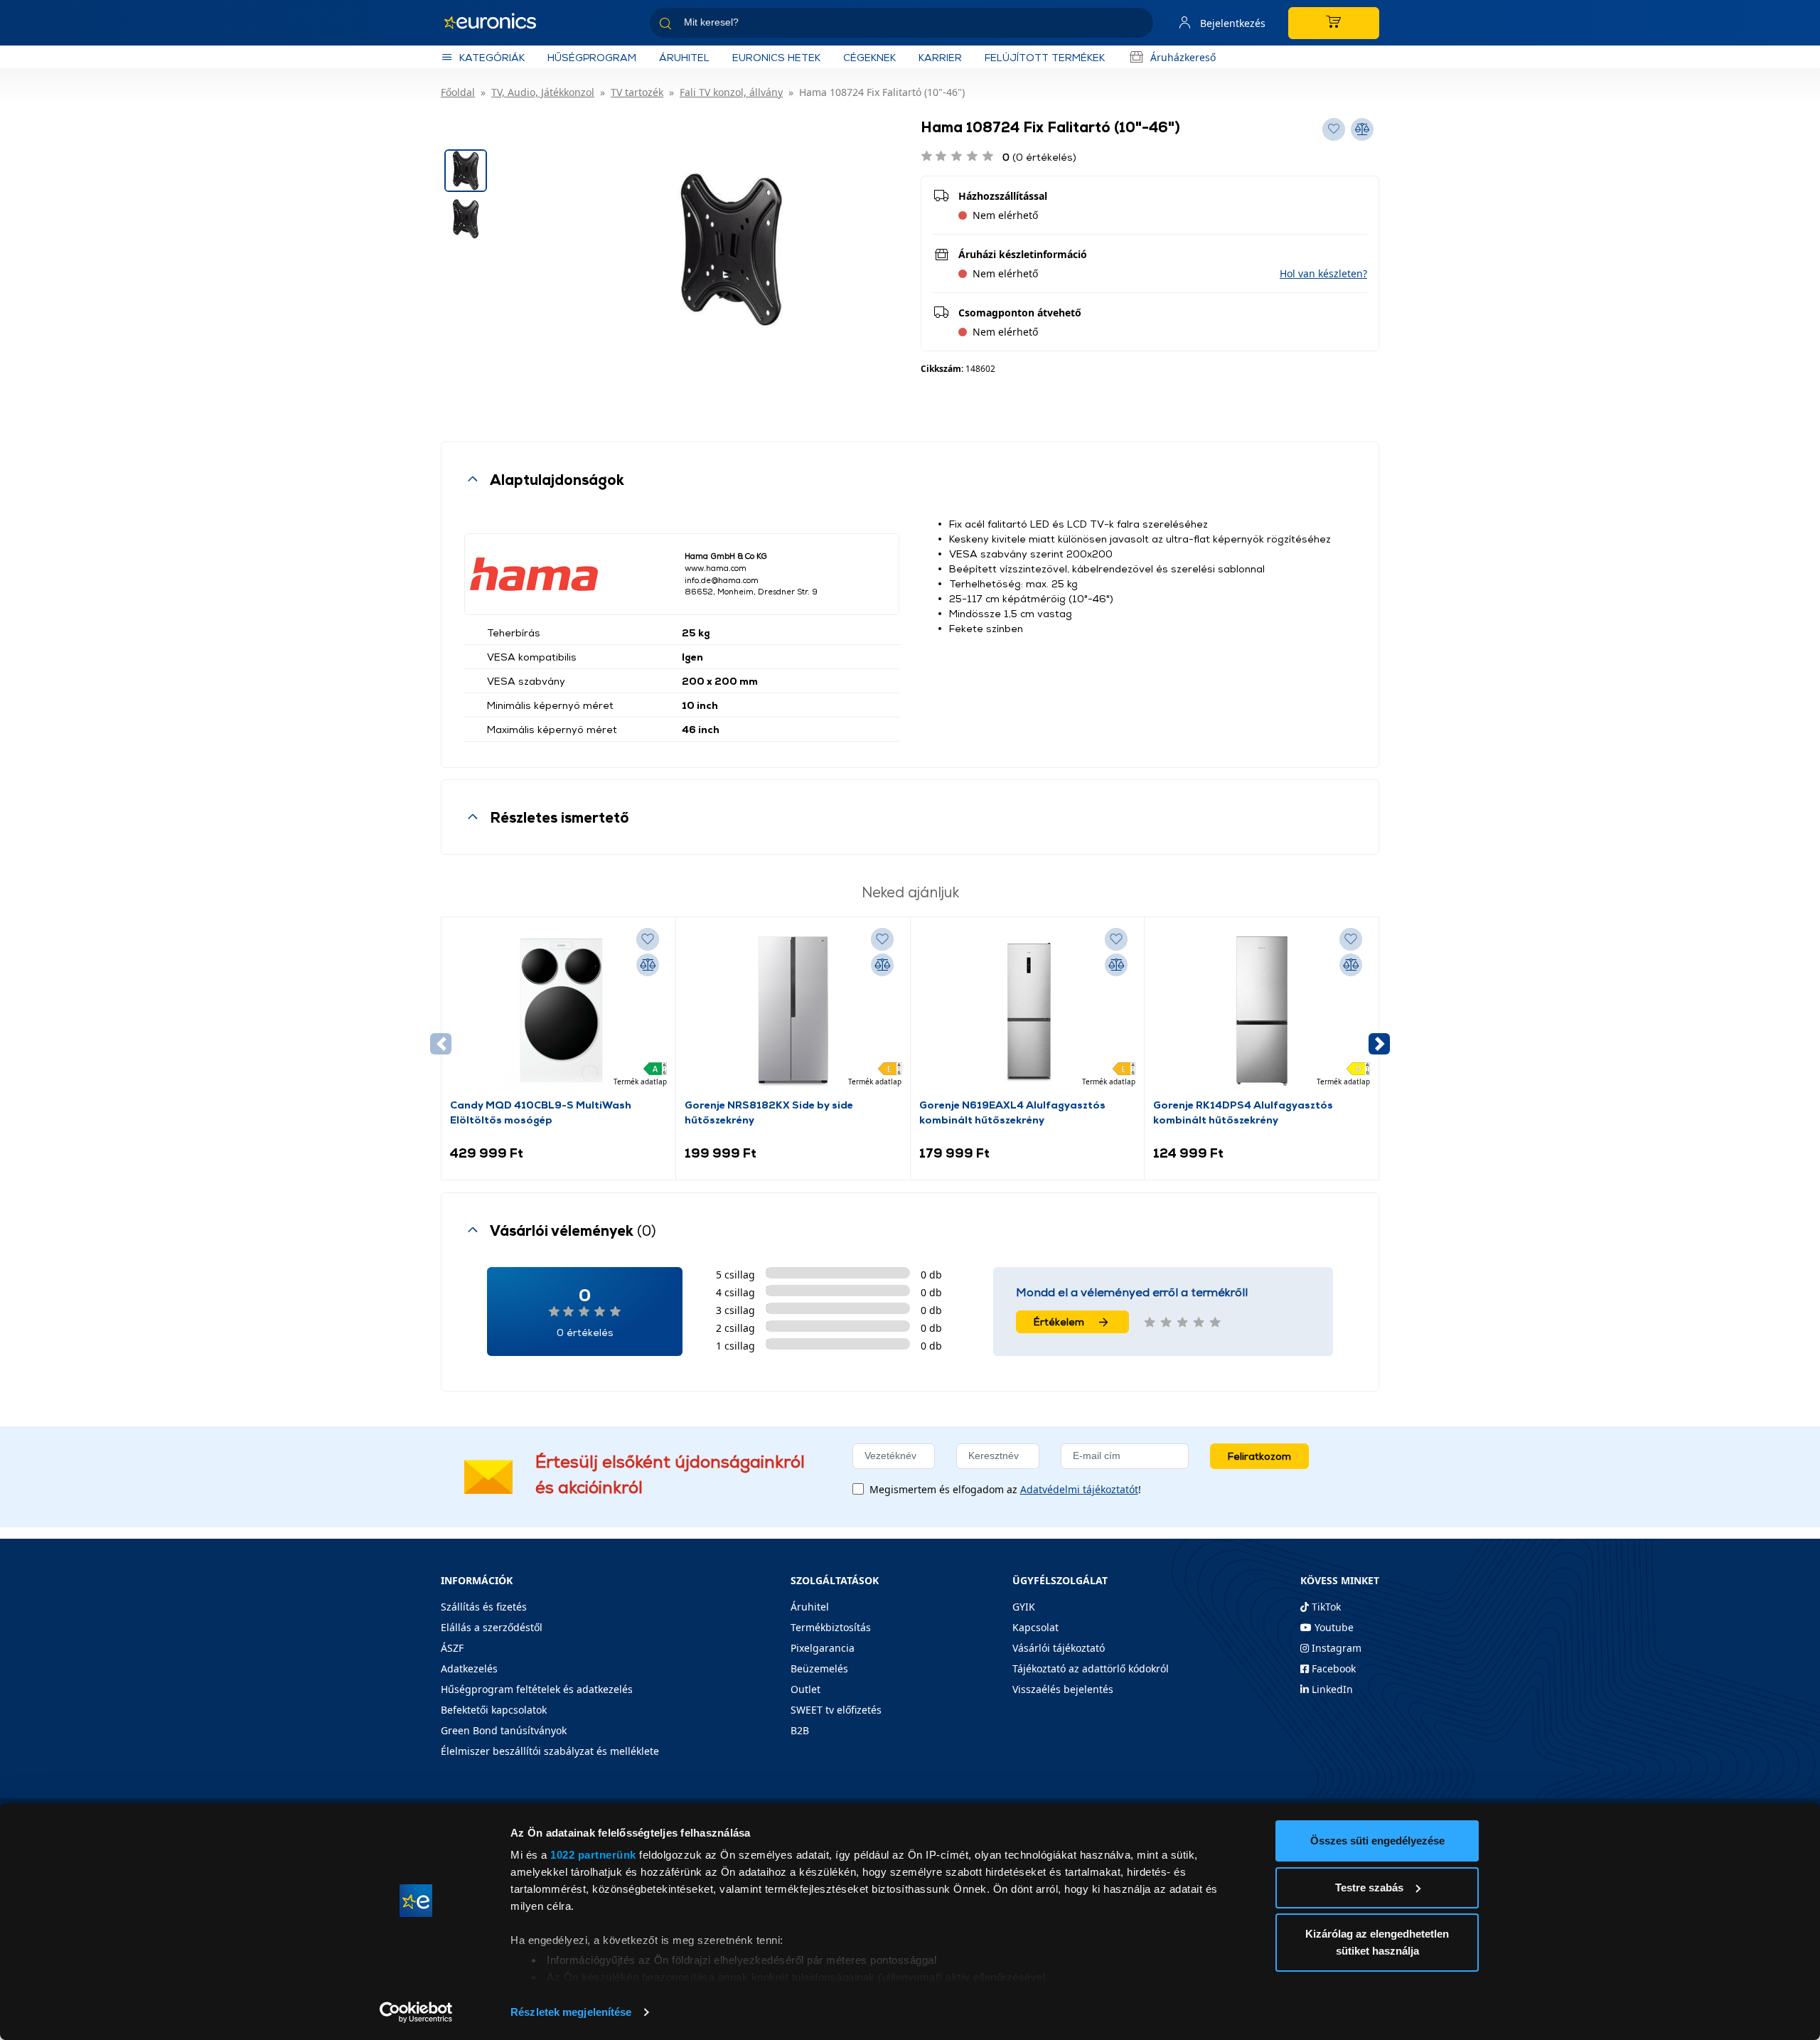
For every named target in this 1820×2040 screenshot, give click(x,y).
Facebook (1332, 1668)
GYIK (1024, 1607)
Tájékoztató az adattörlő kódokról (1091, 1668)
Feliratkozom (1259, 1456)
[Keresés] (1137, 25)
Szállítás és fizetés (484, 1607)
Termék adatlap (640, 1082)
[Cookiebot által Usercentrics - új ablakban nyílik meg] (416, 2012)
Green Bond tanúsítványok (504, 1730)
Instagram (1335, 1648)
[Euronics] (498, 23)
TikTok (1325, 1607)
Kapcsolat (1035, 1627)
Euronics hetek (776, 57)
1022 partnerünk (593, 1855)
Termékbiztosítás (831, 1627)
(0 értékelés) (1039, 157)
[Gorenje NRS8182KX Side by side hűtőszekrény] (793, 1011)
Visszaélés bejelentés (1063, 1689)
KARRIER (940, 57)
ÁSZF (452, 1648)
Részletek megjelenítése (571, 2012)
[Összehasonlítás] (648, 965)
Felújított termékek (1045, 57)
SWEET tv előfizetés (836, 1710)
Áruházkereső (1183, 57)
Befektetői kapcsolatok (494, 1710)
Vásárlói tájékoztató (1059, 1648)
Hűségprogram (592, 57)
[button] (1323, 273)
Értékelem (1059, 1321)
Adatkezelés (469, 1668)
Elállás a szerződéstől (492, 1627)
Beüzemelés (819, 1668)
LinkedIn (1331, 1689)
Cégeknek (869, 57)
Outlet (805, 1689)
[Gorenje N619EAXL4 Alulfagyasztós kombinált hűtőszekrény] (1027, 1011)
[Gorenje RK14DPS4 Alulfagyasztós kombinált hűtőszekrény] (1262, 1011)
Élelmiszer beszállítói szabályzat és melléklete (550, 1751)
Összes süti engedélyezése (1377, 1841)
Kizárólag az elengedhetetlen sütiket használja (1377, 1942)
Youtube (1333, 1627)
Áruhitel (684, 57)
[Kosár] (1334, 23)
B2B (800, 1730)
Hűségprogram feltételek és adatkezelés (537, 1689)
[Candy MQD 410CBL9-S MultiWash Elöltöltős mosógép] (558, 1011)
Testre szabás (1369, 1887)
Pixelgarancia (823, 1648)
